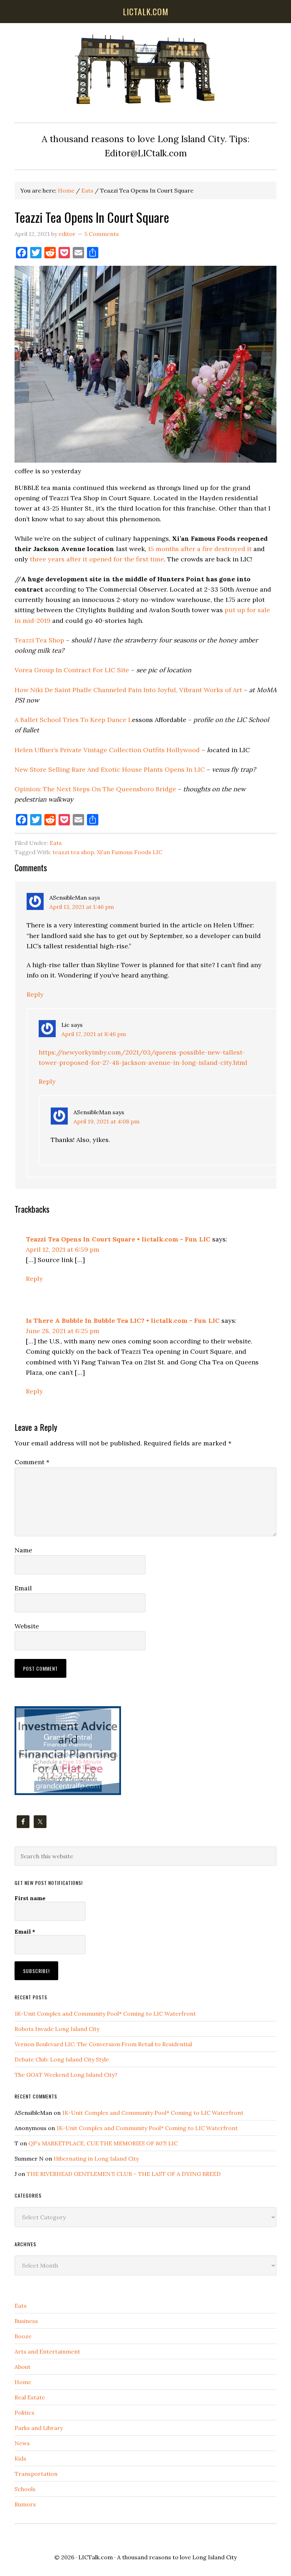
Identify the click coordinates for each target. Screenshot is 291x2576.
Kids (20, 2458)
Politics (24, 2413)
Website (27, 1626)
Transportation (36, 2474)
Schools (25, 2489)
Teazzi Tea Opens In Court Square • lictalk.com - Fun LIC (118, 1239)
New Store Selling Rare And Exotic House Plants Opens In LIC (110, 769)
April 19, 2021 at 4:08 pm (106, 1121)
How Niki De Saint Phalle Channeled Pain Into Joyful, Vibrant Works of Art (128, 690)
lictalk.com (146, 11)
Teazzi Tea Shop (39, 640)
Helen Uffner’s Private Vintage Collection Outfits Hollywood (107, 750)
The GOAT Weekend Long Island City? (66, 2075)
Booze (23, 2336)
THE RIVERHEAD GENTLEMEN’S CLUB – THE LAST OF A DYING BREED (124, 2174)
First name (30, 1898)
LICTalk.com (96, 2557)
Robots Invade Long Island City (57, 2029)
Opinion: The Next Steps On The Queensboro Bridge (95, 789)
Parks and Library (39, 2428)
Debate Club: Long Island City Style (62, 2059)
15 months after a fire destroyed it (200, 549)
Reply (35, 994)
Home (23, 2382)
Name (23, 1550)
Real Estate (30, 2397)
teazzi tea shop (73, 852)
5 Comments (102, 234)
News (22, 2443)
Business (26, 2321)
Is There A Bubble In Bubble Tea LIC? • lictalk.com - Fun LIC (123, 1321)
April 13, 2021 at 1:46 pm (82, 907)
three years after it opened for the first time (97, 559)
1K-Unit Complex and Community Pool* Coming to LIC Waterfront (105, 2014)
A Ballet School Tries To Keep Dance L (73, 720)
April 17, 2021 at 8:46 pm (94, 1034)
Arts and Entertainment (47, 2351)
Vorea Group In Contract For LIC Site (72, 670)
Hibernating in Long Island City (96, 2159)
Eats (56, 843)
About (23, 2367)
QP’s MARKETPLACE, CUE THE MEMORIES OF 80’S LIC (103, 2143)
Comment (32, 1462)
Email (23, 1588)
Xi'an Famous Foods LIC (130, 852)
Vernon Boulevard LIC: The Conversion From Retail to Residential (103, 2044)
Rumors (25, 2504)
